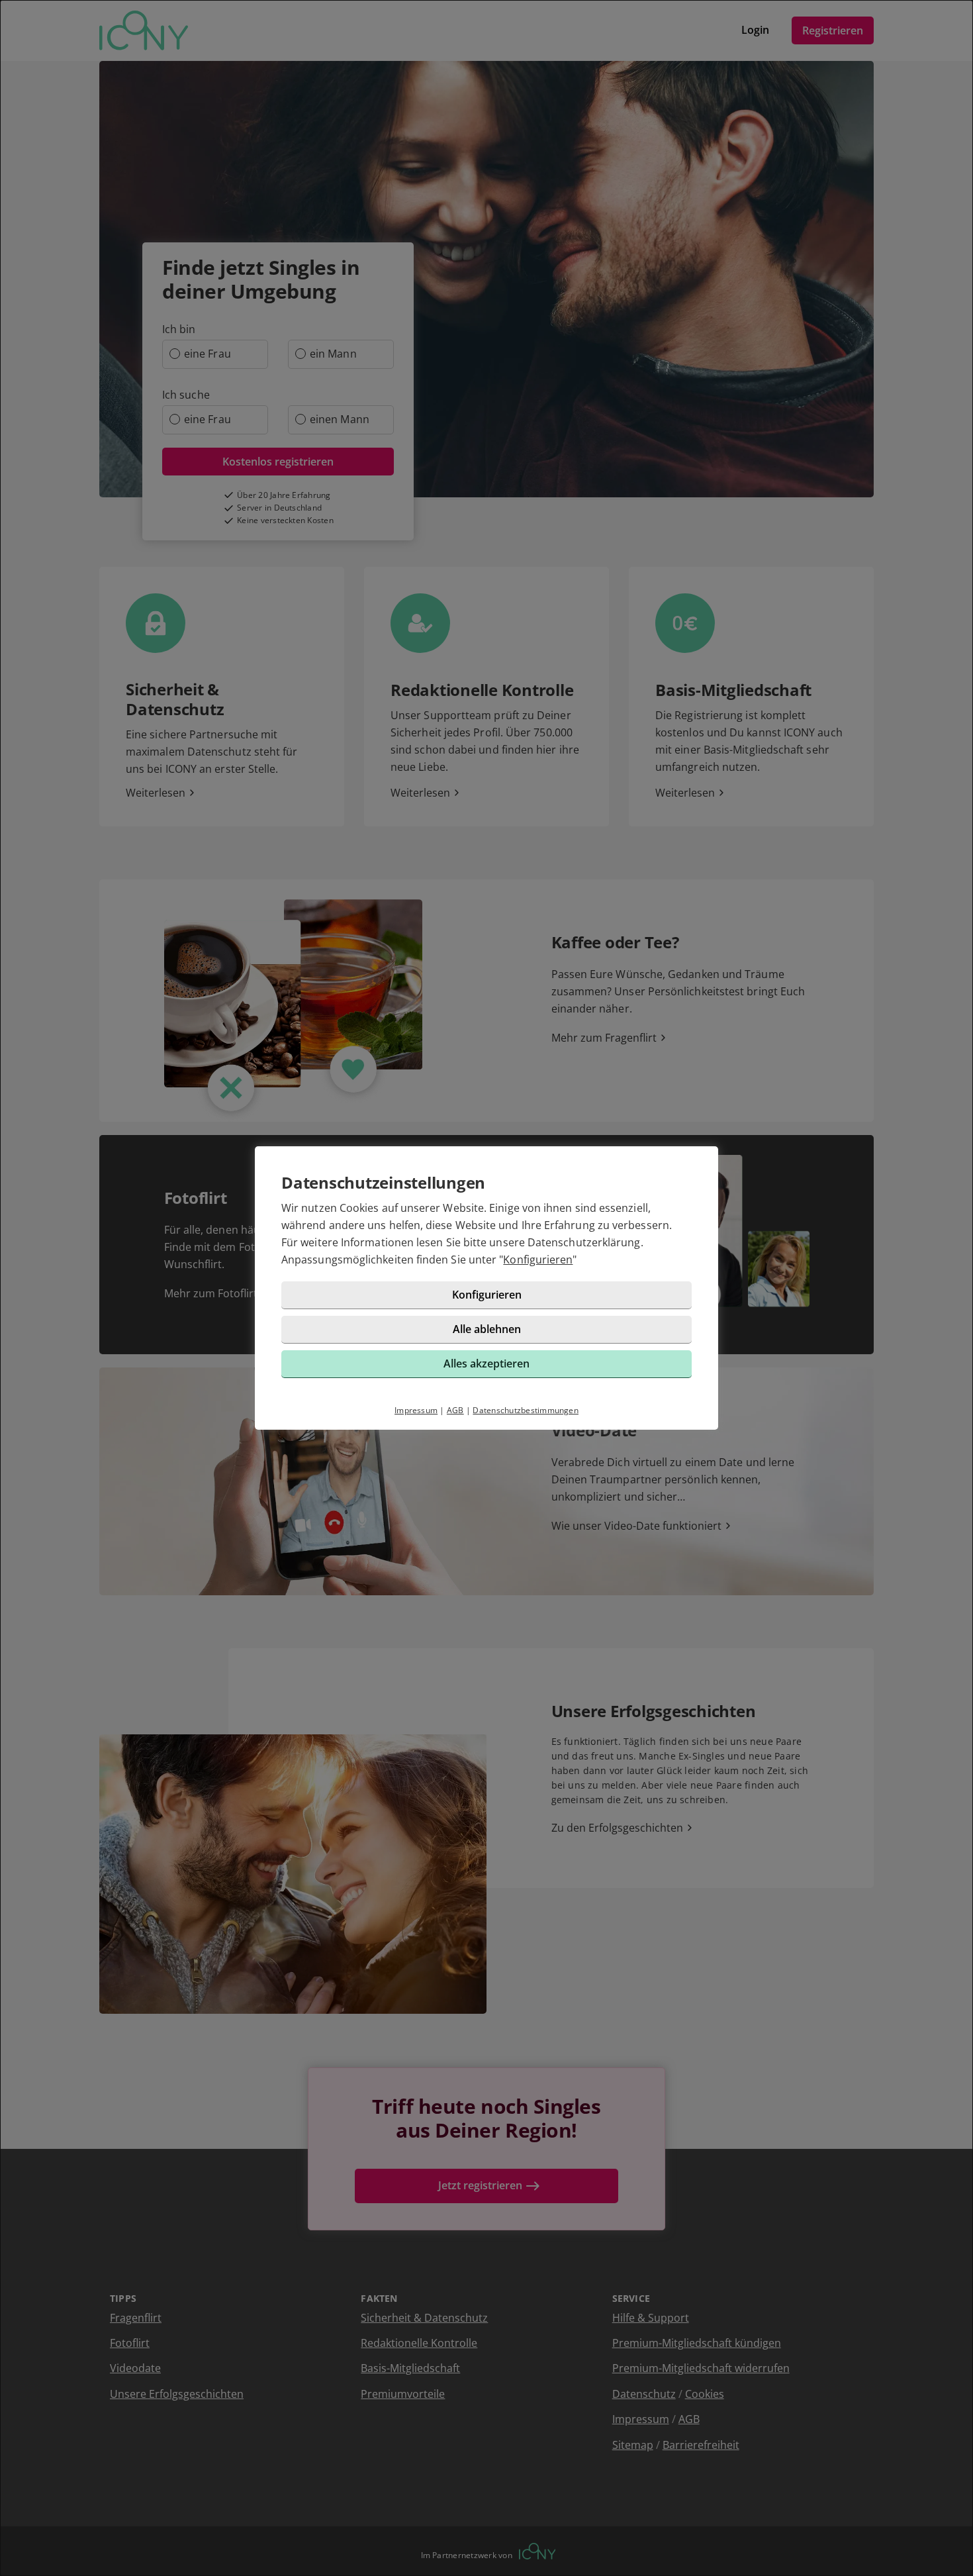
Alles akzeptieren (486, 1363)
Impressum (416, 1410)
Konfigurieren (538, 1260)
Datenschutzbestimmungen (526, 1410)
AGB (455, 1410)
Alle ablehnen (487, 1329)
